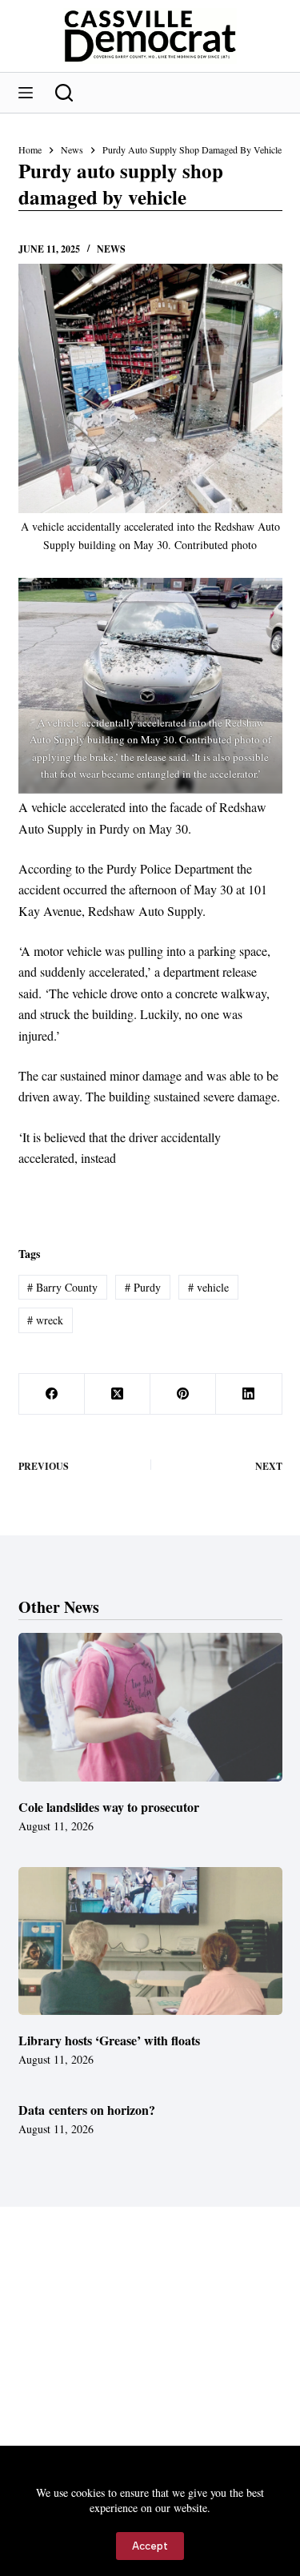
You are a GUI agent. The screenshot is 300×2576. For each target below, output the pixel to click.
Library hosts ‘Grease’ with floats (109, 2040)
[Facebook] (52, 1394)
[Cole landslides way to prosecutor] (150, 1707)
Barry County (62, 1287)
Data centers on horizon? (87, 2110)
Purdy (143, 1287)
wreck (45, 1320)
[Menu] (26, 93)
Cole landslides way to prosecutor (109, 1807)
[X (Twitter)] (118, 1394)
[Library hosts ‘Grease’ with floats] (150, 1941)
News (111, 249)
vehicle (208, 1287)
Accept (150, 2546)
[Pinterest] (183, 1394)
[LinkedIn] (249, 1394)
